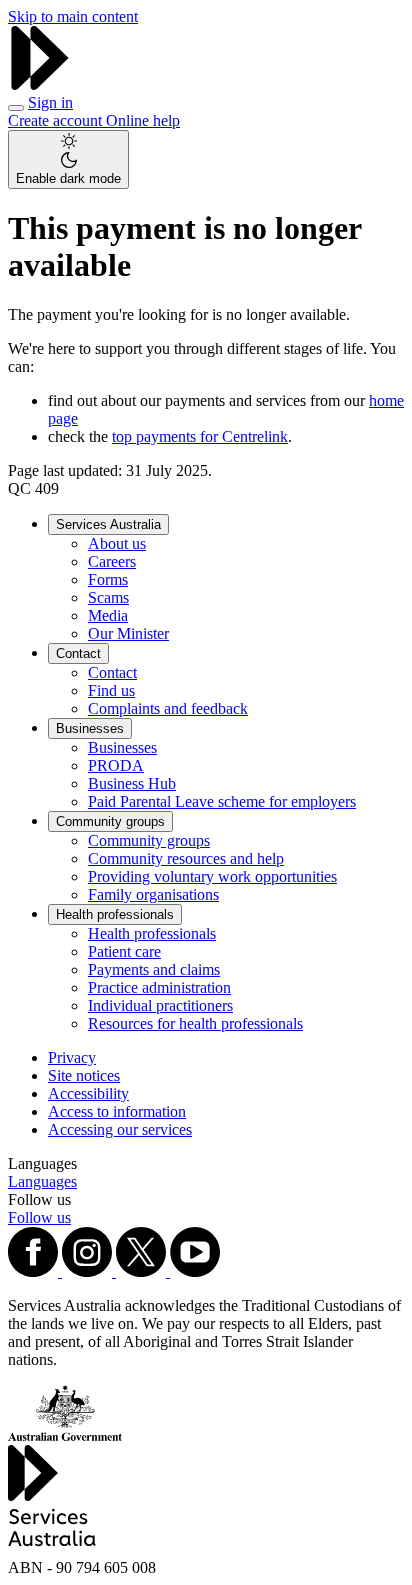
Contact (78, 653)
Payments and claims (154, 969)
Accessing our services (120, 1129)
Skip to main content (73, 16)
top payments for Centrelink (200, 436)
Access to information (117, 1111)
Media (108, 615)
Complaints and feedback (168, 708)
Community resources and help (186, 858)
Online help (143, 120)
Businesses (90, 728)
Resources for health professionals (195, 1023)
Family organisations (153, 894)
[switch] (68, 159)
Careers (112, 561)
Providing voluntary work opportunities (212, 876)
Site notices (84, 1075)
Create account (57, 120)
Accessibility (88, 1093)
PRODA (116, 765)
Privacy (72, 1057)
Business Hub (132, 783)
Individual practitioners (160, 1005)
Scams (108, 597)
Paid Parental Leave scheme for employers (222, 801)
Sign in (50, 102)
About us (117, 543)
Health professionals (115, 914)
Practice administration (159, 987)
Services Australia (108, 524)
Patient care (124, 951)
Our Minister (128, 633)
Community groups (110, 821)
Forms (108, 579)
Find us (111, 690)
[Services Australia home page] (40, 84)
